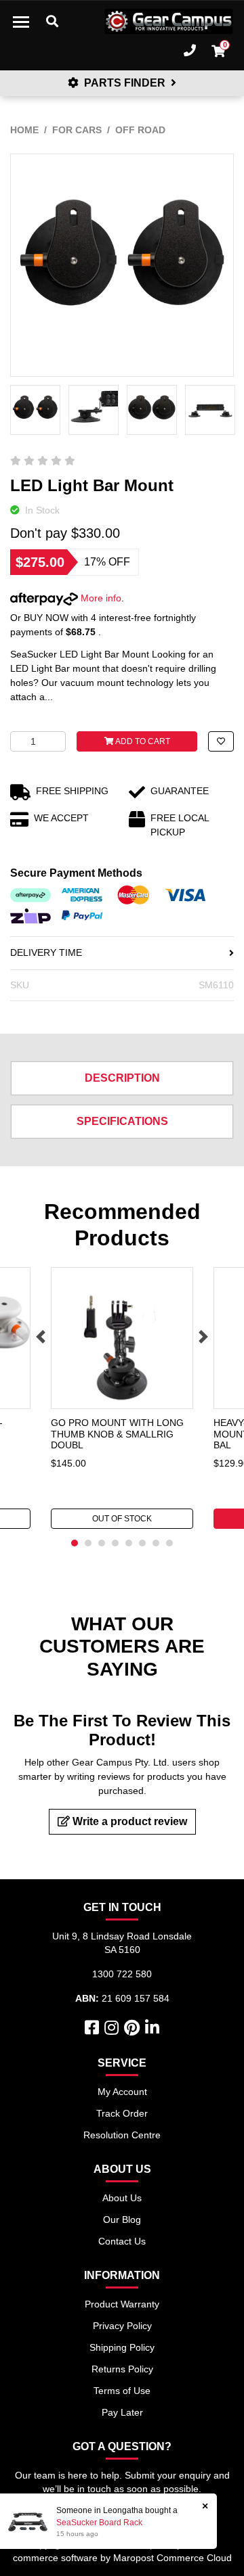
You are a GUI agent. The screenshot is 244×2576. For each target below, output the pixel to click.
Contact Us (122, 2241)
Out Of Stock (122, 1519)
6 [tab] (142, 1543)
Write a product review (128, 1821)
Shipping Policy (122, 2347)
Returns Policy (122, 2369)
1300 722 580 (122, 1974)
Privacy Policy (122, 2326)
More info (100, 598)
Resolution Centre (122, 2135)
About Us (122, 2198)
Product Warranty (122, 2304)
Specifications (122, 1121)
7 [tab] (156, 1543)
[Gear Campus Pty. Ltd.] (169, 22)
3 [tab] (102, 1543)
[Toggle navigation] (21, 22)
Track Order (122, 2113)
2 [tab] (88, 1543)
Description (122, 1078)
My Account (122, 2092)
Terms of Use (122, 2391)
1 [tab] (75, 1543)
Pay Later (122, 2412)
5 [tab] (129, 1543)
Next (203, 1337)
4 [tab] (115, 1543)
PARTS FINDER (125, 83)
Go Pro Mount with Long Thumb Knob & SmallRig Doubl (117, 1434)
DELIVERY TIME (46, 952)
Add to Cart (142, 741)
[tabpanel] (122, 1398)
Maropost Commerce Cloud (172, 2558)
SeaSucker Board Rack (99, 2523)
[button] (221, 741)
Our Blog (122, 2219)
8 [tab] (169, 1543)
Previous (41, 1337)
